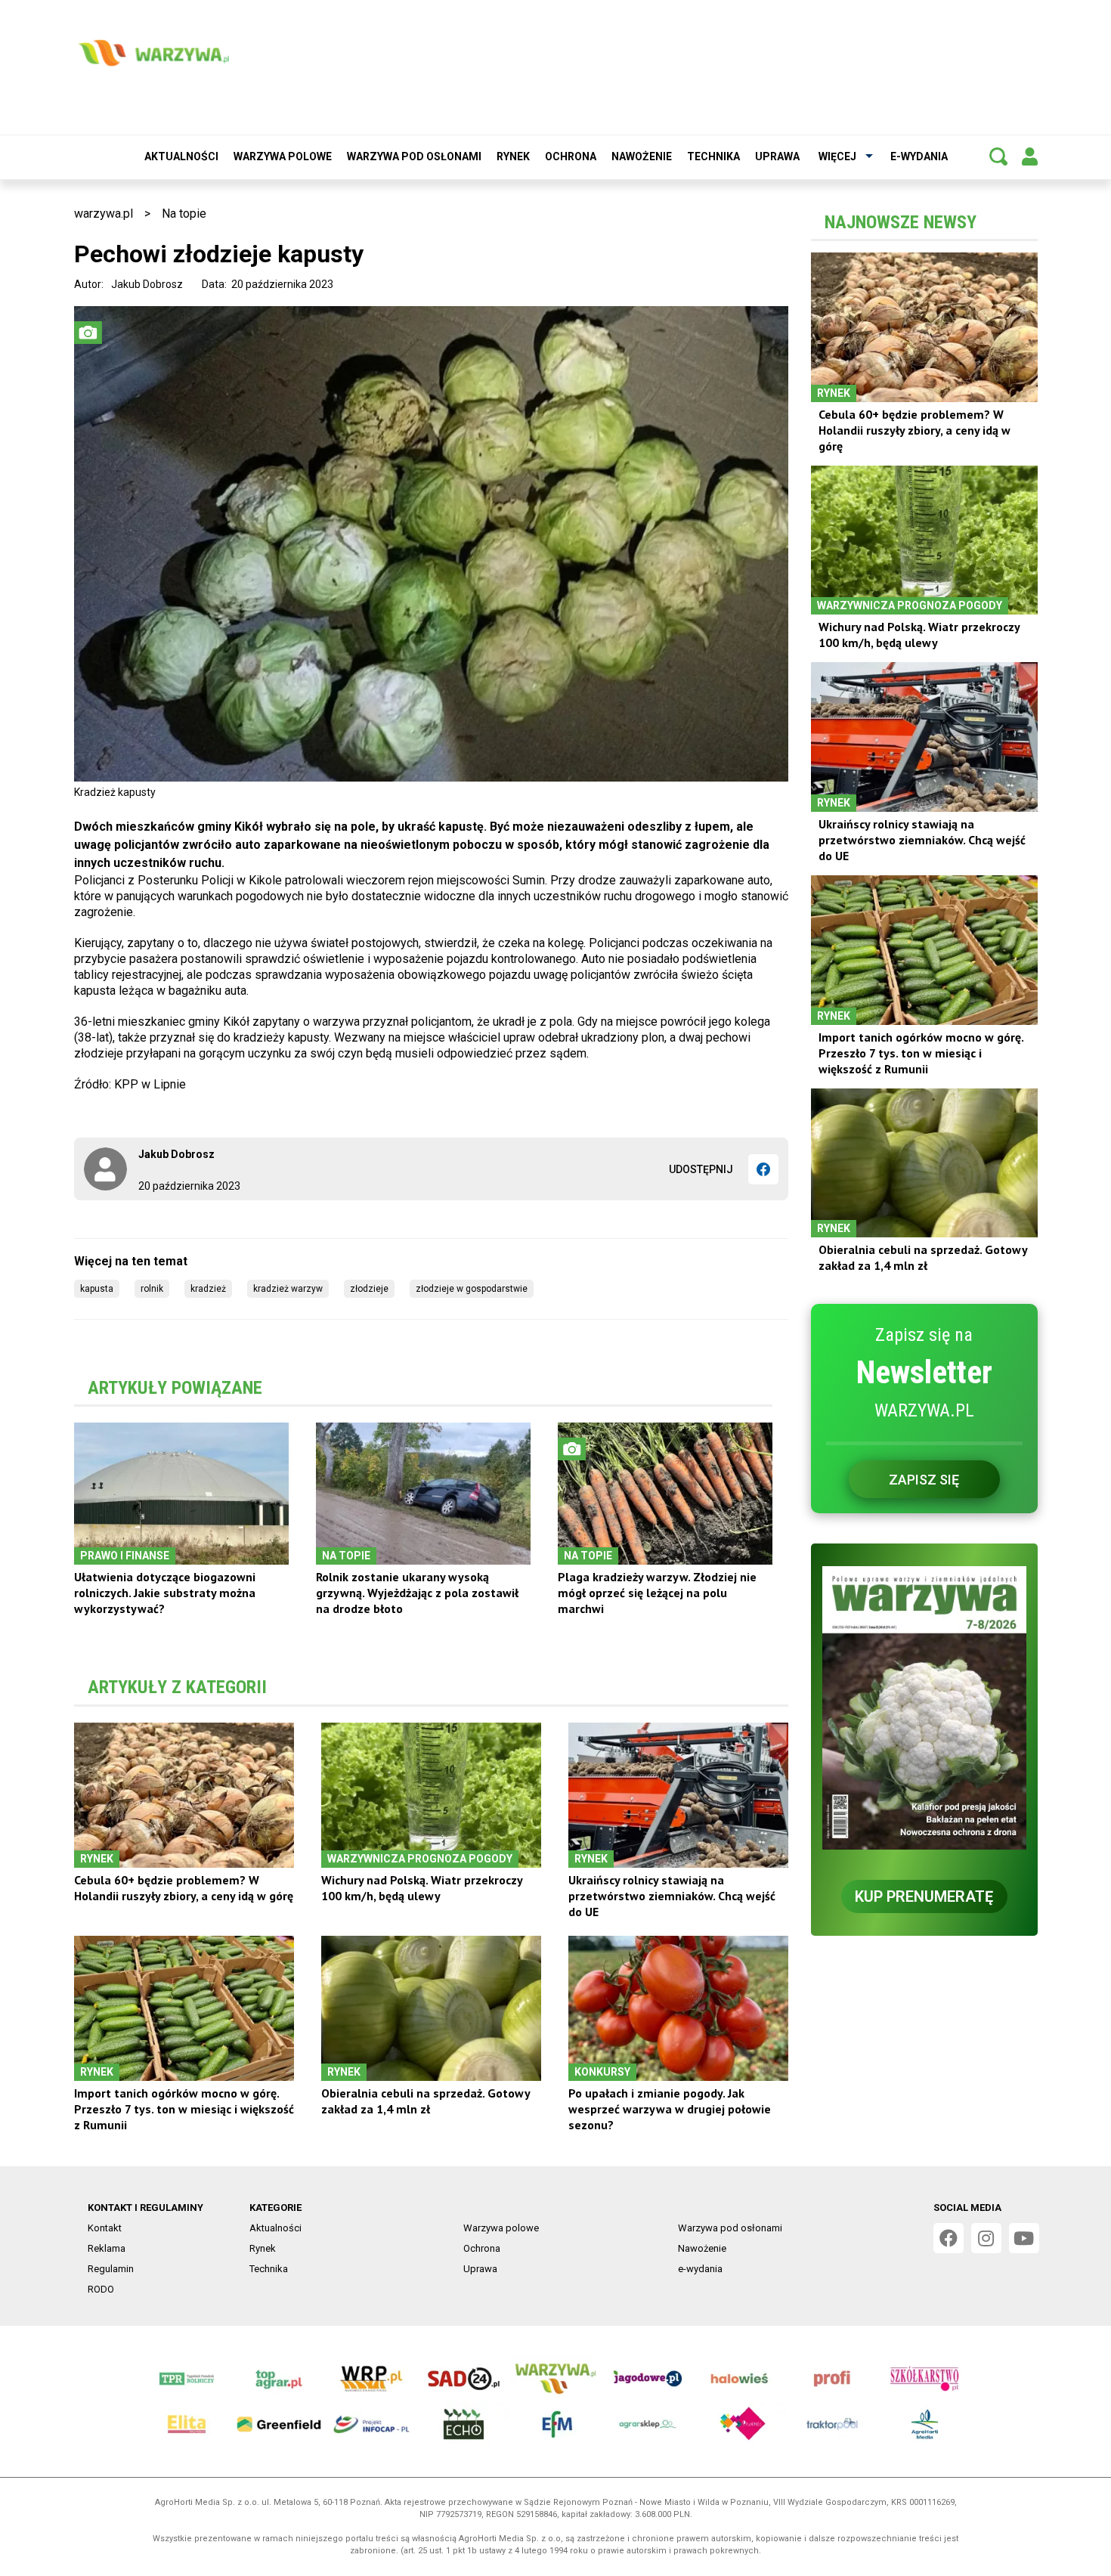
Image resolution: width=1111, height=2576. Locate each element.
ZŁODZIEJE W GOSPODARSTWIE (472, 1289)
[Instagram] (986, 2238)
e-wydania (919, 156)
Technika (713, 156)
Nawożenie (642, 156)
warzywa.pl (104, 214)
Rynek (513, 156)
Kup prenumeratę (924, 1896)
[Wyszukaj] (998, 156)
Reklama (107, 2248)
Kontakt (105, 2228)
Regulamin (111, 2269)
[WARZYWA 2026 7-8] (924, 1708)
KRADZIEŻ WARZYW (288, 1289)
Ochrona (571, 156)
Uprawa (777, 156)
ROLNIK (152, 1289)
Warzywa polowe (283, 156)
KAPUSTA (97, 1289)
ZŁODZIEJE (369, 1289)
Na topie (184, 214)
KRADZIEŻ (208, 1289)
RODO (101, 2289)
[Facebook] (763, 1169)
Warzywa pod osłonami (414, 156)
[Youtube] (1024, 2238)
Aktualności (181, 156)
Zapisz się (924, 1480)
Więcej (837, 156)
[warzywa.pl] (153, 53)
